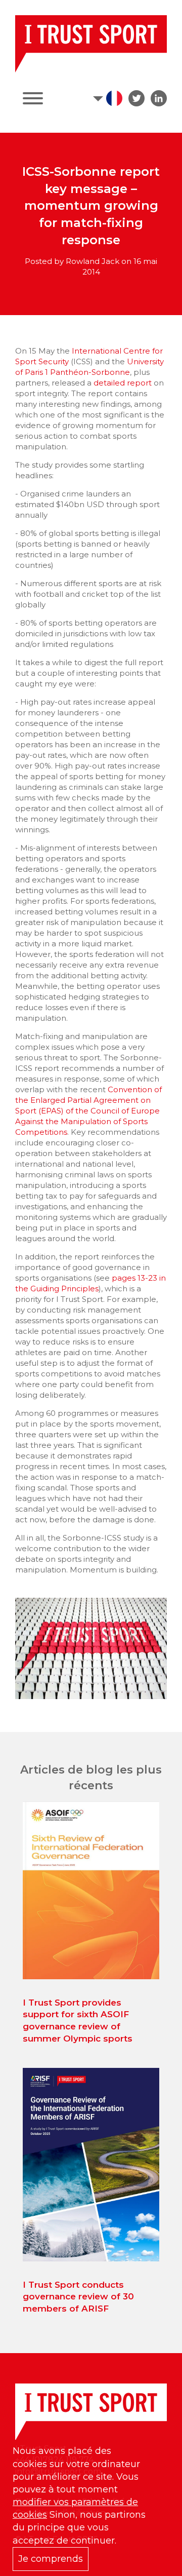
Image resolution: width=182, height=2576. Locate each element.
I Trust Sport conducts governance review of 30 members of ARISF (78, 2297)
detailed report (123, 383)
